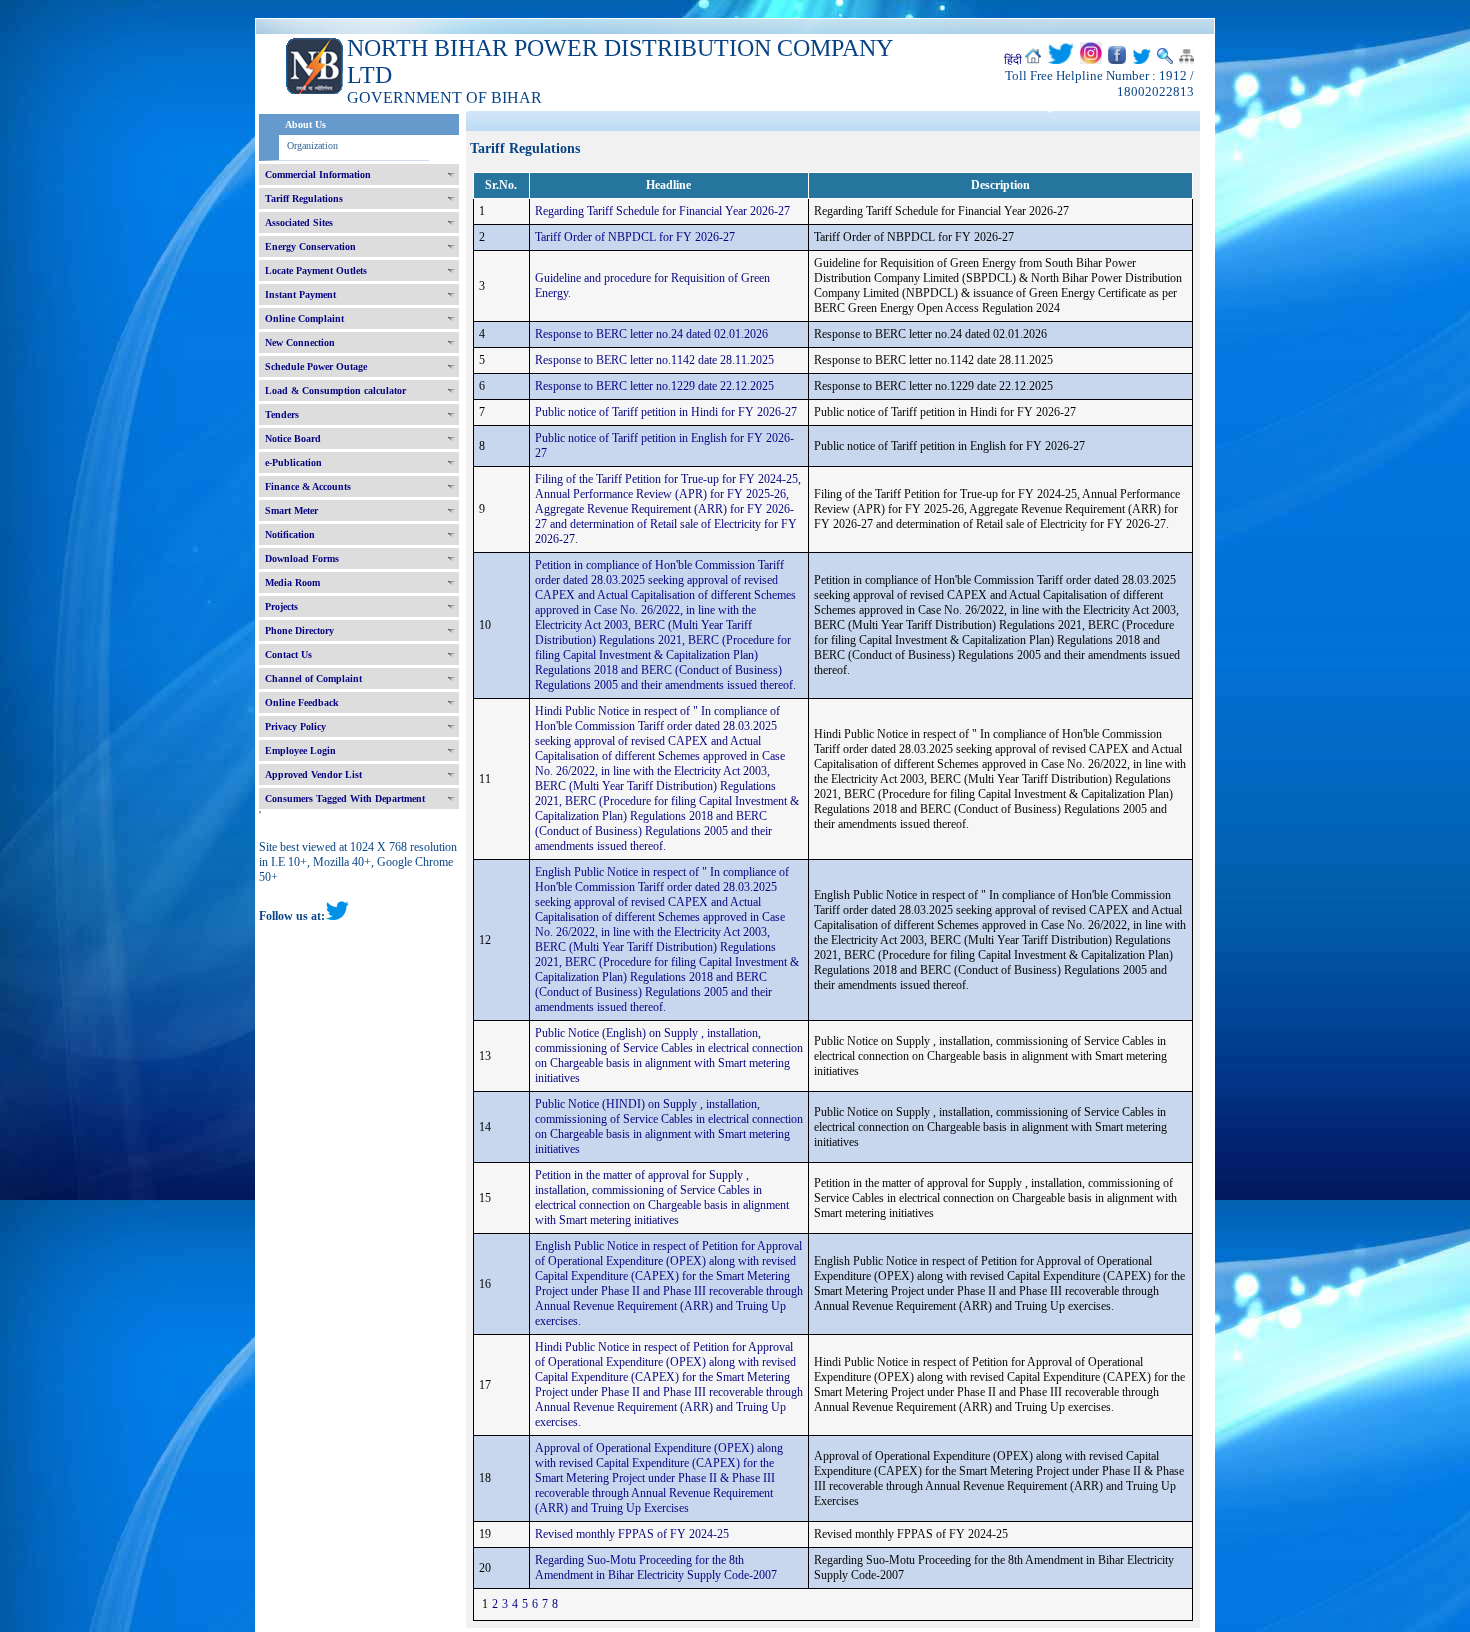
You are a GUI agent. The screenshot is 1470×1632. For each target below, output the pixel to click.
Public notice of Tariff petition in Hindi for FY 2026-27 (666, 412)
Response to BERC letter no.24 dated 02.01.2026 (651, 334)
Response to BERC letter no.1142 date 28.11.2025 (654, 360)
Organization (312, 145)
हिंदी (1013, 60)
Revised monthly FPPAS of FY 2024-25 (632, 1534)
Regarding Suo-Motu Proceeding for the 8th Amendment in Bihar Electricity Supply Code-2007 (656, 1567)
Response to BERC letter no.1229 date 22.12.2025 (654, 386)
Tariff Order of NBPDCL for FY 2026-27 (635, 237)
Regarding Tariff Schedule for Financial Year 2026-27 (662, 211)
